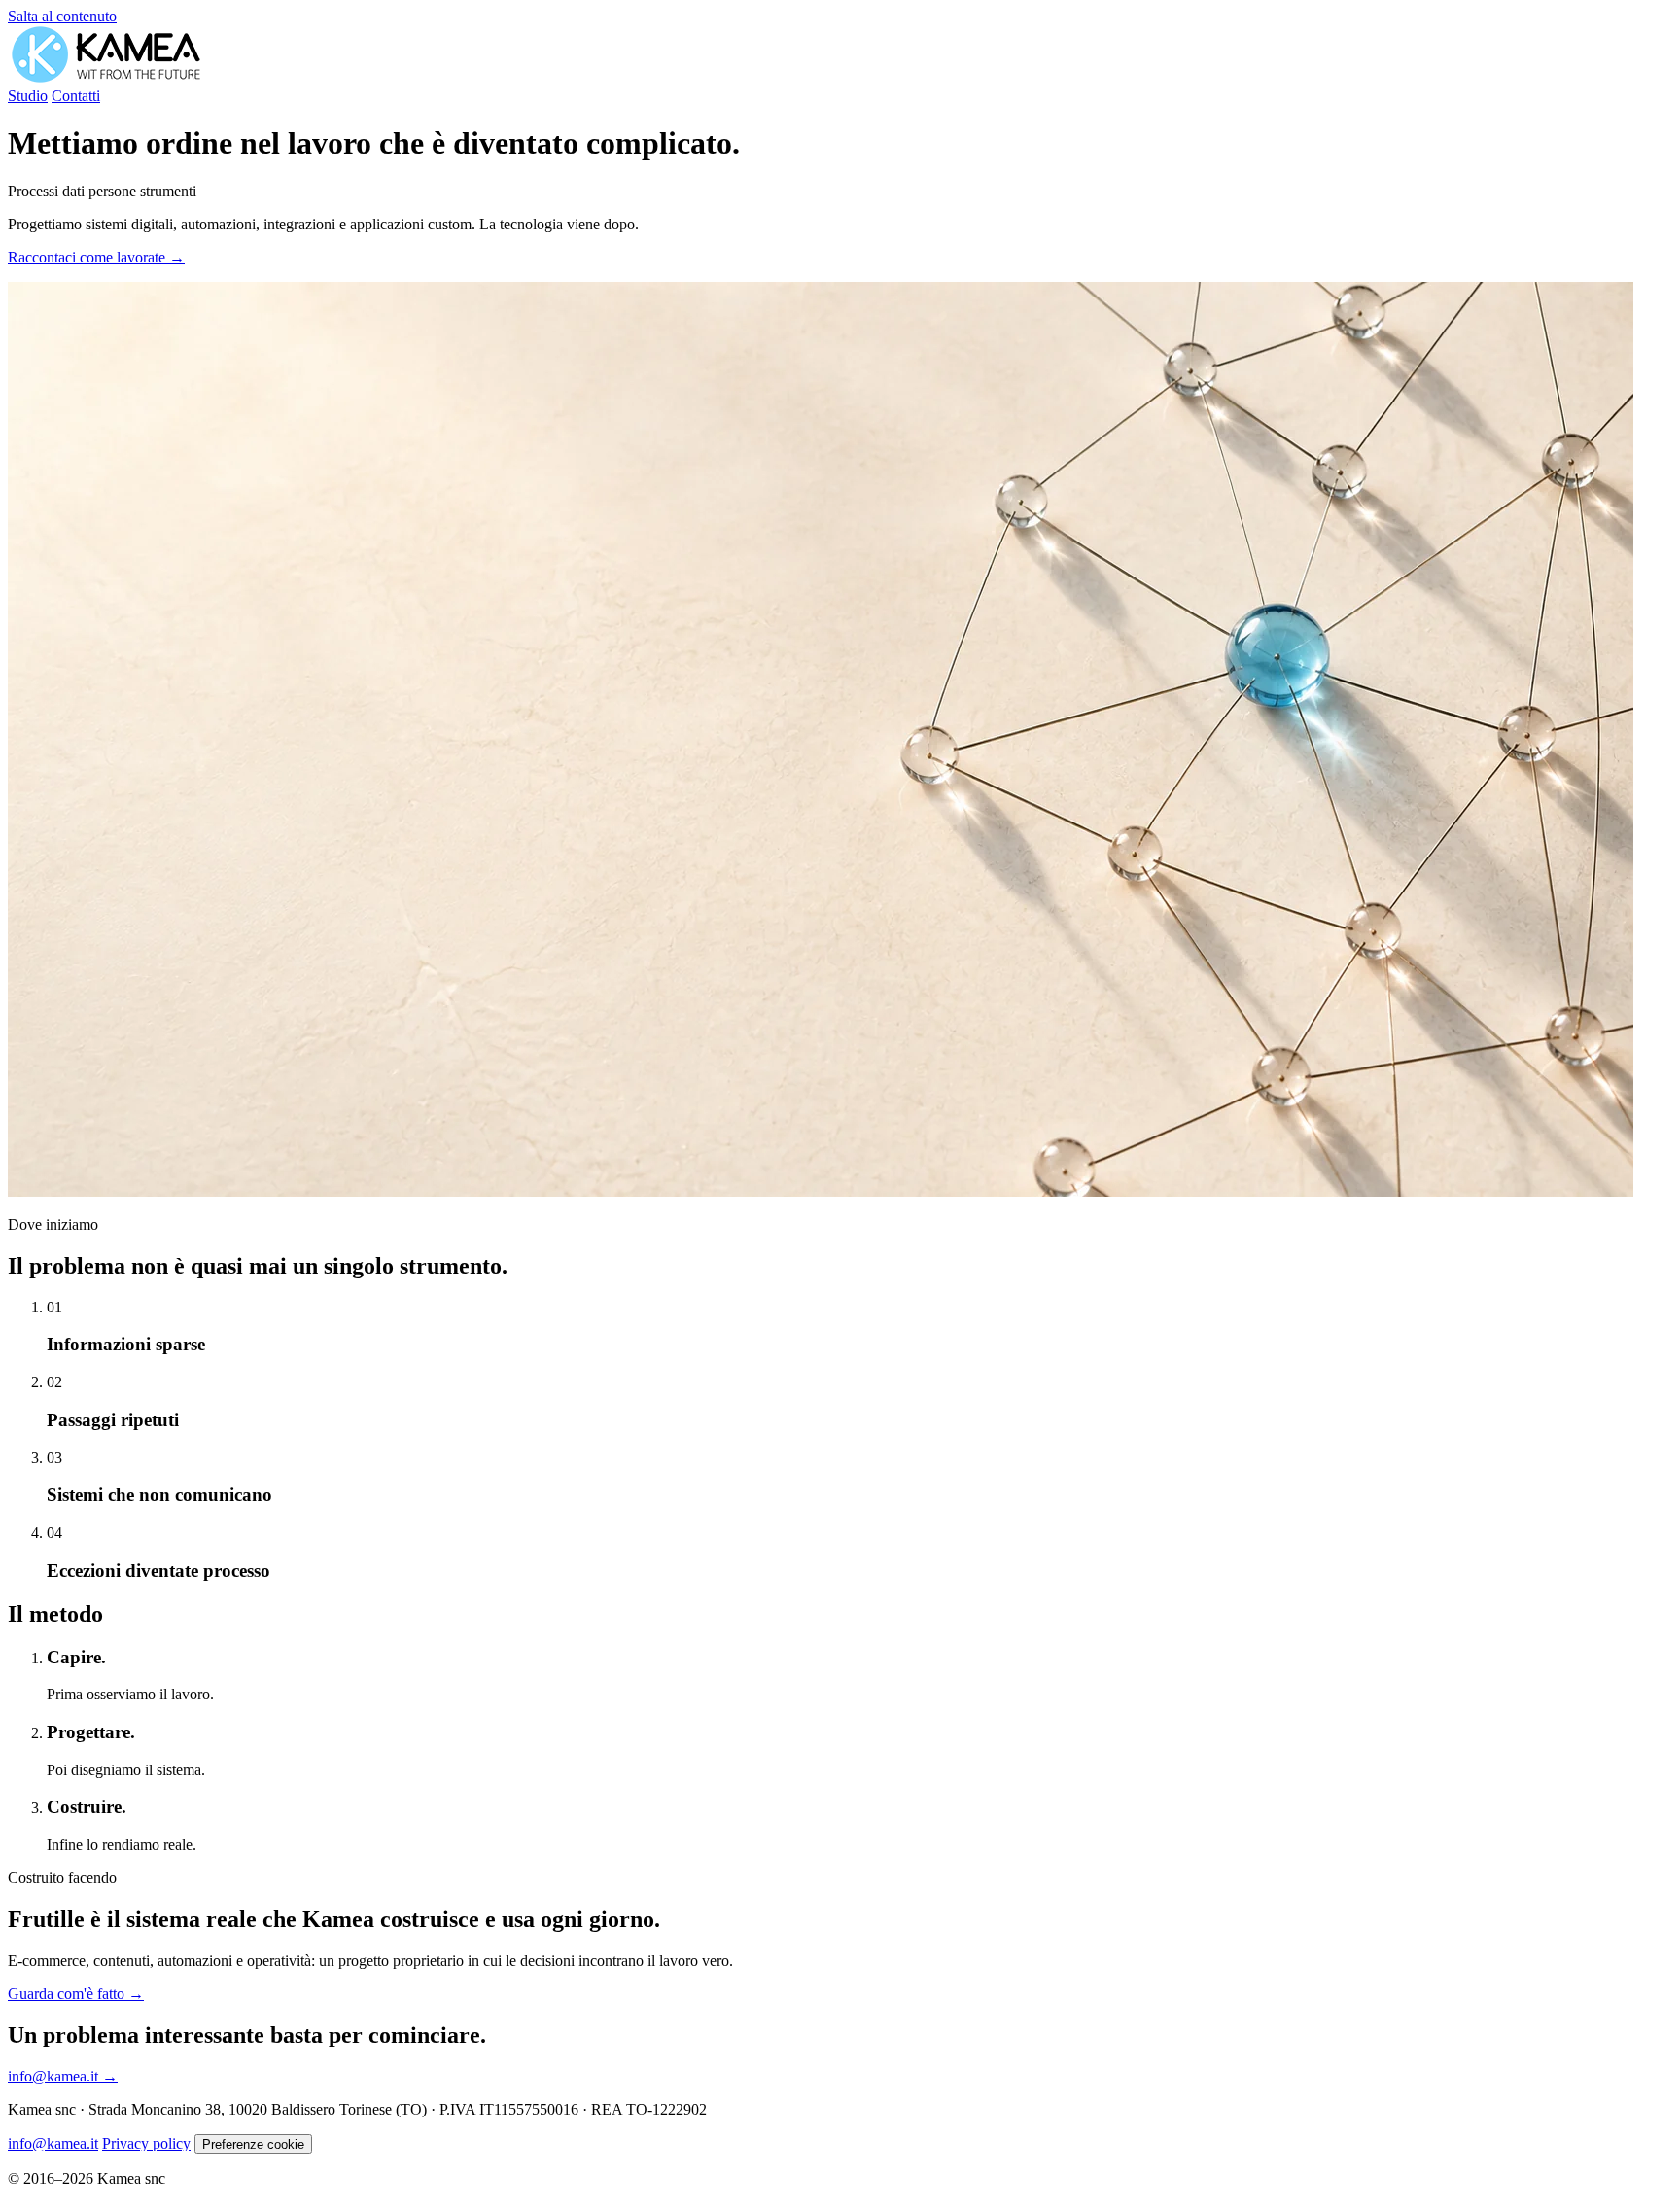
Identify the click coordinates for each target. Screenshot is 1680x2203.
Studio (28, 96)
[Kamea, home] (106, 78)
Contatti (76, 96)
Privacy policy (146, 2143)
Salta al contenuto (62, 16)
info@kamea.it (63, 2076)
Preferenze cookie (253, 2144)
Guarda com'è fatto (76, 1993)
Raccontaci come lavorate (96, 257)
